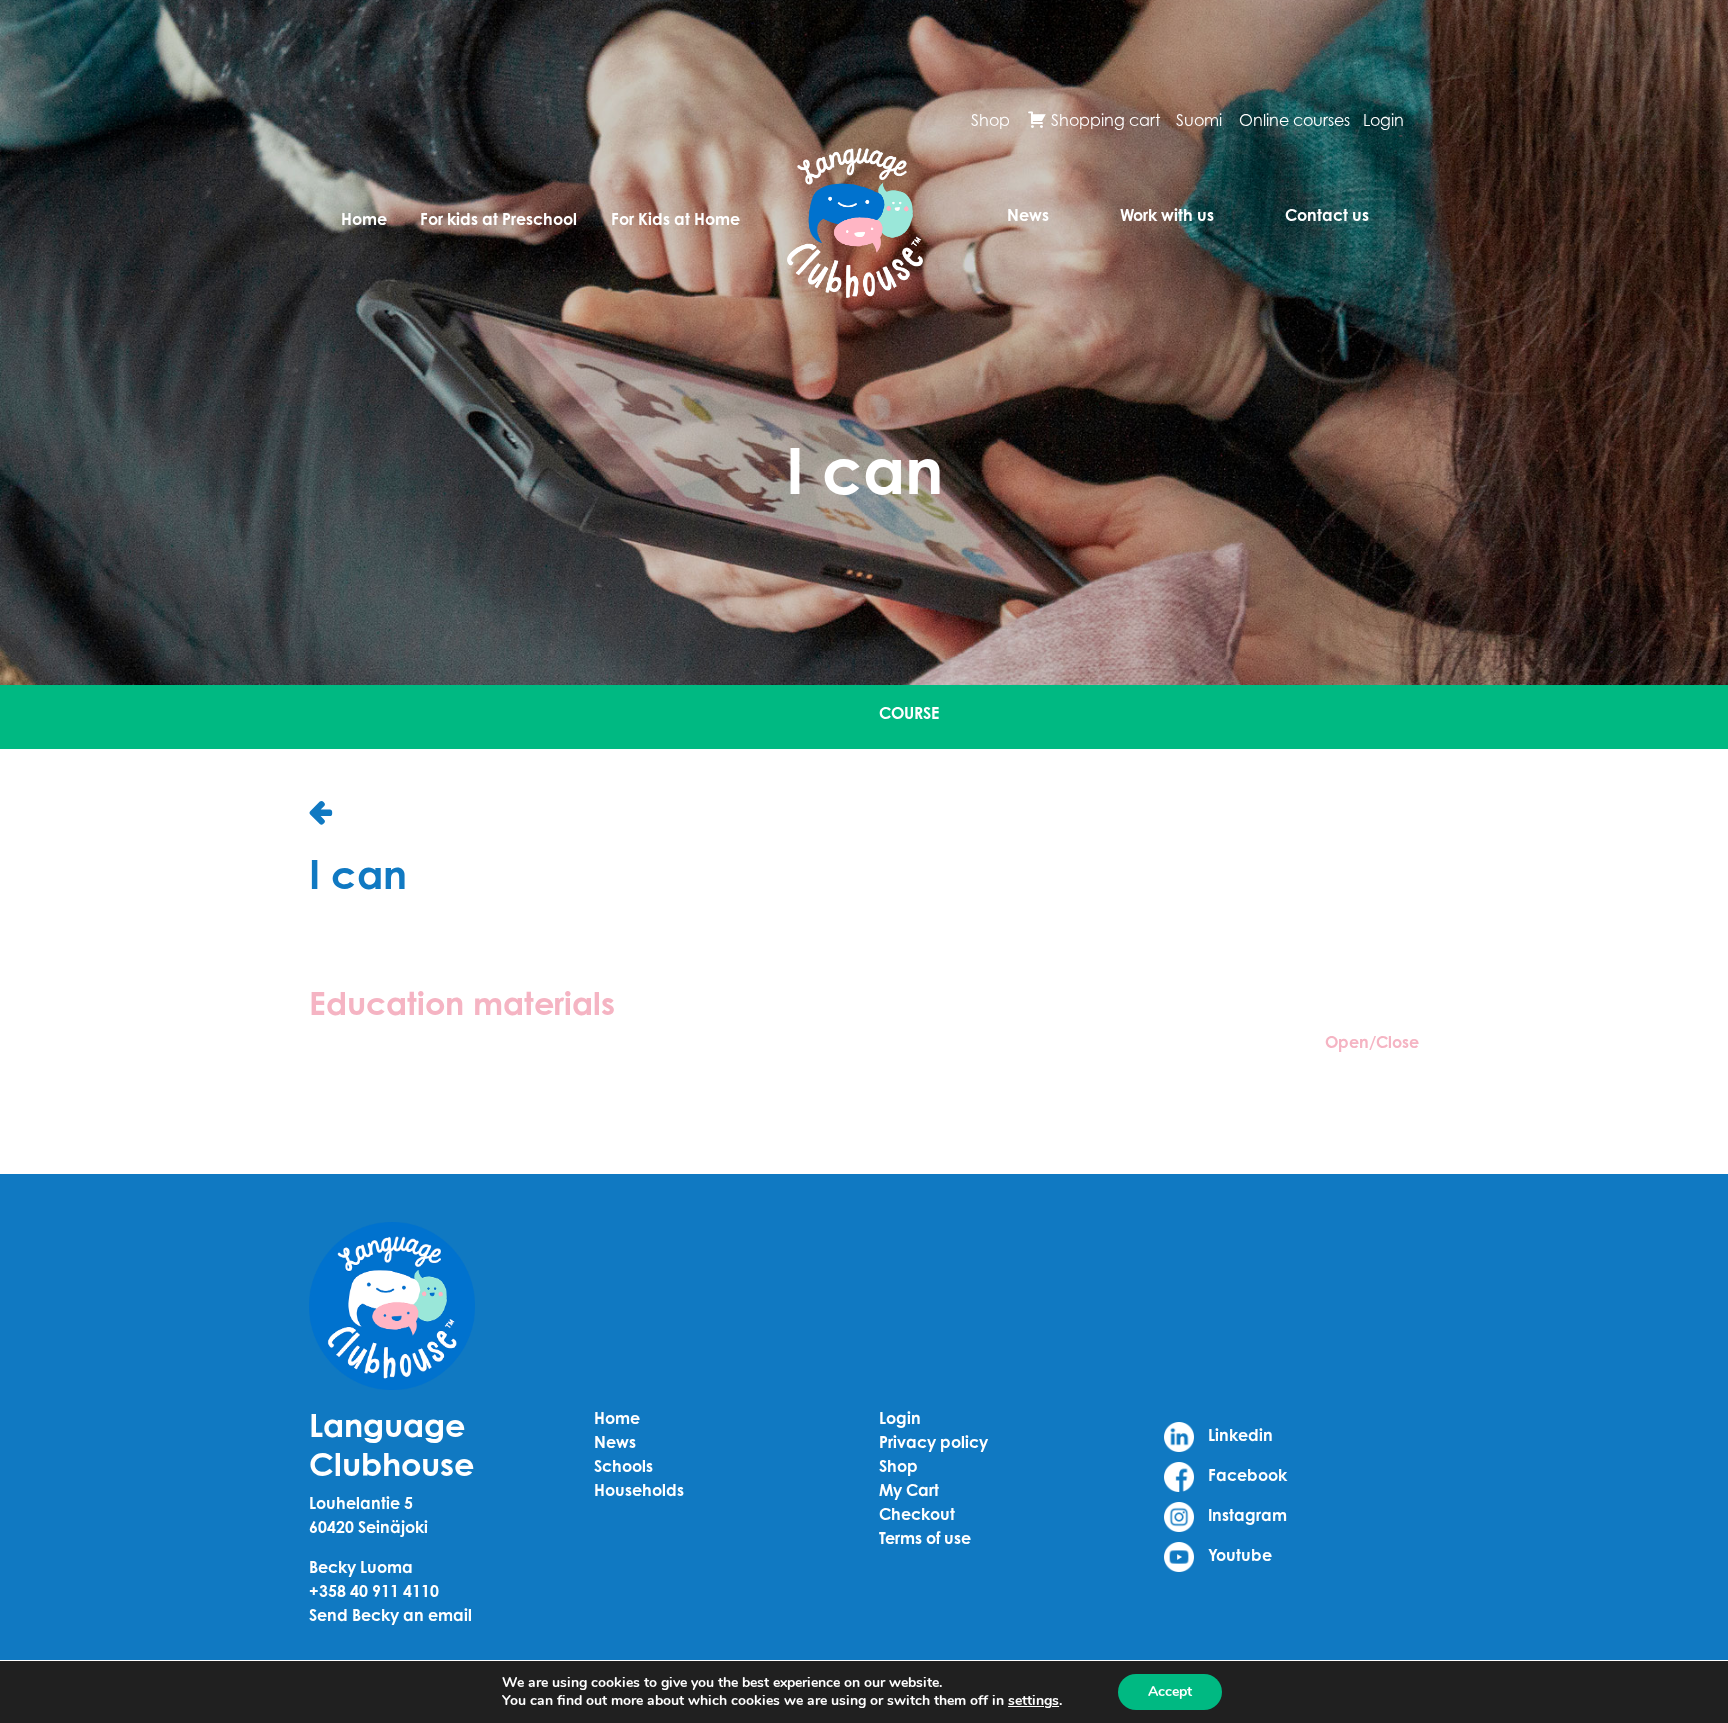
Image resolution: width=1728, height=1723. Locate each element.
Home (364, 219)
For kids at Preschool (498, 219)
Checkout (917, 1514)
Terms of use (925, 1538)
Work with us (1167, 215)
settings (1033, 1701)
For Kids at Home (675, 219)
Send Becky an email (390, 1615)
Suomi (1199, 120)
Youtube (1238, 1555)
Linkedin (1238, 1435)
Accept (1170, 1691)
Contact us (1327, 215)
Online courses (1294, 120)
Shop (990, 120)
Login (1383, 120)
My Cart (909, 1490)
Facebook (1245, 1475)
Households (639, 1490)
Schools (623, 1466)
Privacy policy (933, 1442)
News (1028, 215)
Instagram (1245, 1515)
